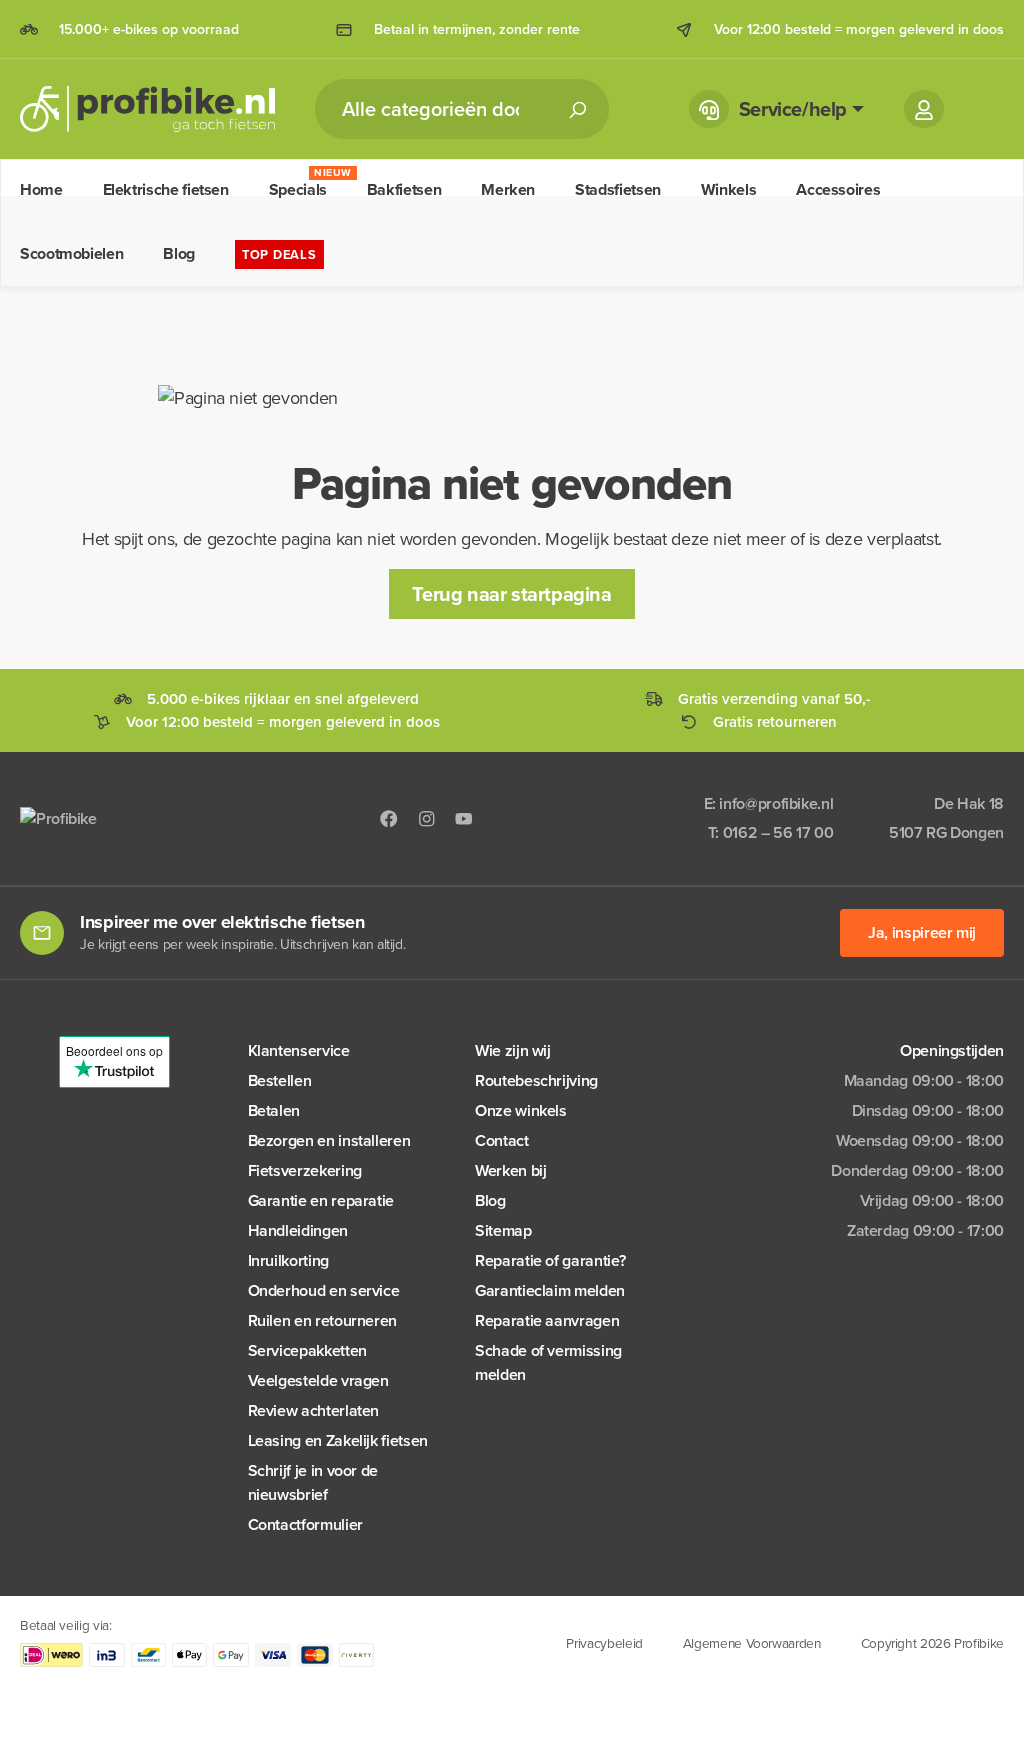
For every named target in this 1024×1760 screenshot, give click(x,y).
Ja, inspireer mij (922, 932)
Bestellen (280, 1080)
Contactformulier (305, 1524)
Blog (490, 1200)
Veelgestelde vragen (318, 1380)
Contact (501, 1140)
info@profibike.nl (776, 803)
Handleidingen (298, 1230)
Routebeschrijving (536, 1080)
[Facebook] (389, 818)
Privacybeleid (604, 1643)
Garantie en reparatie (321, 1200)
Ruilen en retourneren (322, 1320)
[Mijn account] (924, 109)
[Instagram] (427, 818)
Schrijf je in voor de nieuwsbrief (313, 1482)
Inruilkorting (288, 1260)
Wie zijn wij (513, 1050)
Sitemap (503, 1230)
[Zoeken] (577, 109)
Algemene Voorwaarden (752, 1643)
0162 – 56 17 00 (778, 832)
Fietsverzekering (305, 1170)
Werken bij (510, 1170)
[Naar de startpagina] (147, 109)
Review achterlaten (314, 1410)
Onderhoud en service (324, 1290)
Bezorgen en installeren (329, 1140)
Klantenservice (299, 1050)
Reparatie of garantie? (550, 1260)
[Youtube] (464, 818)
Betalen (274, 1110)
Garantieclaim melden (550, 1290)
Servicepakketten (307, 1350)
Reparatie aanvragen (547, 1320)
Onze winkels (521, 1110)
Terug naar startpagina (511, 594)
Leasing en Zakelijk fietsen (338, 1440)
